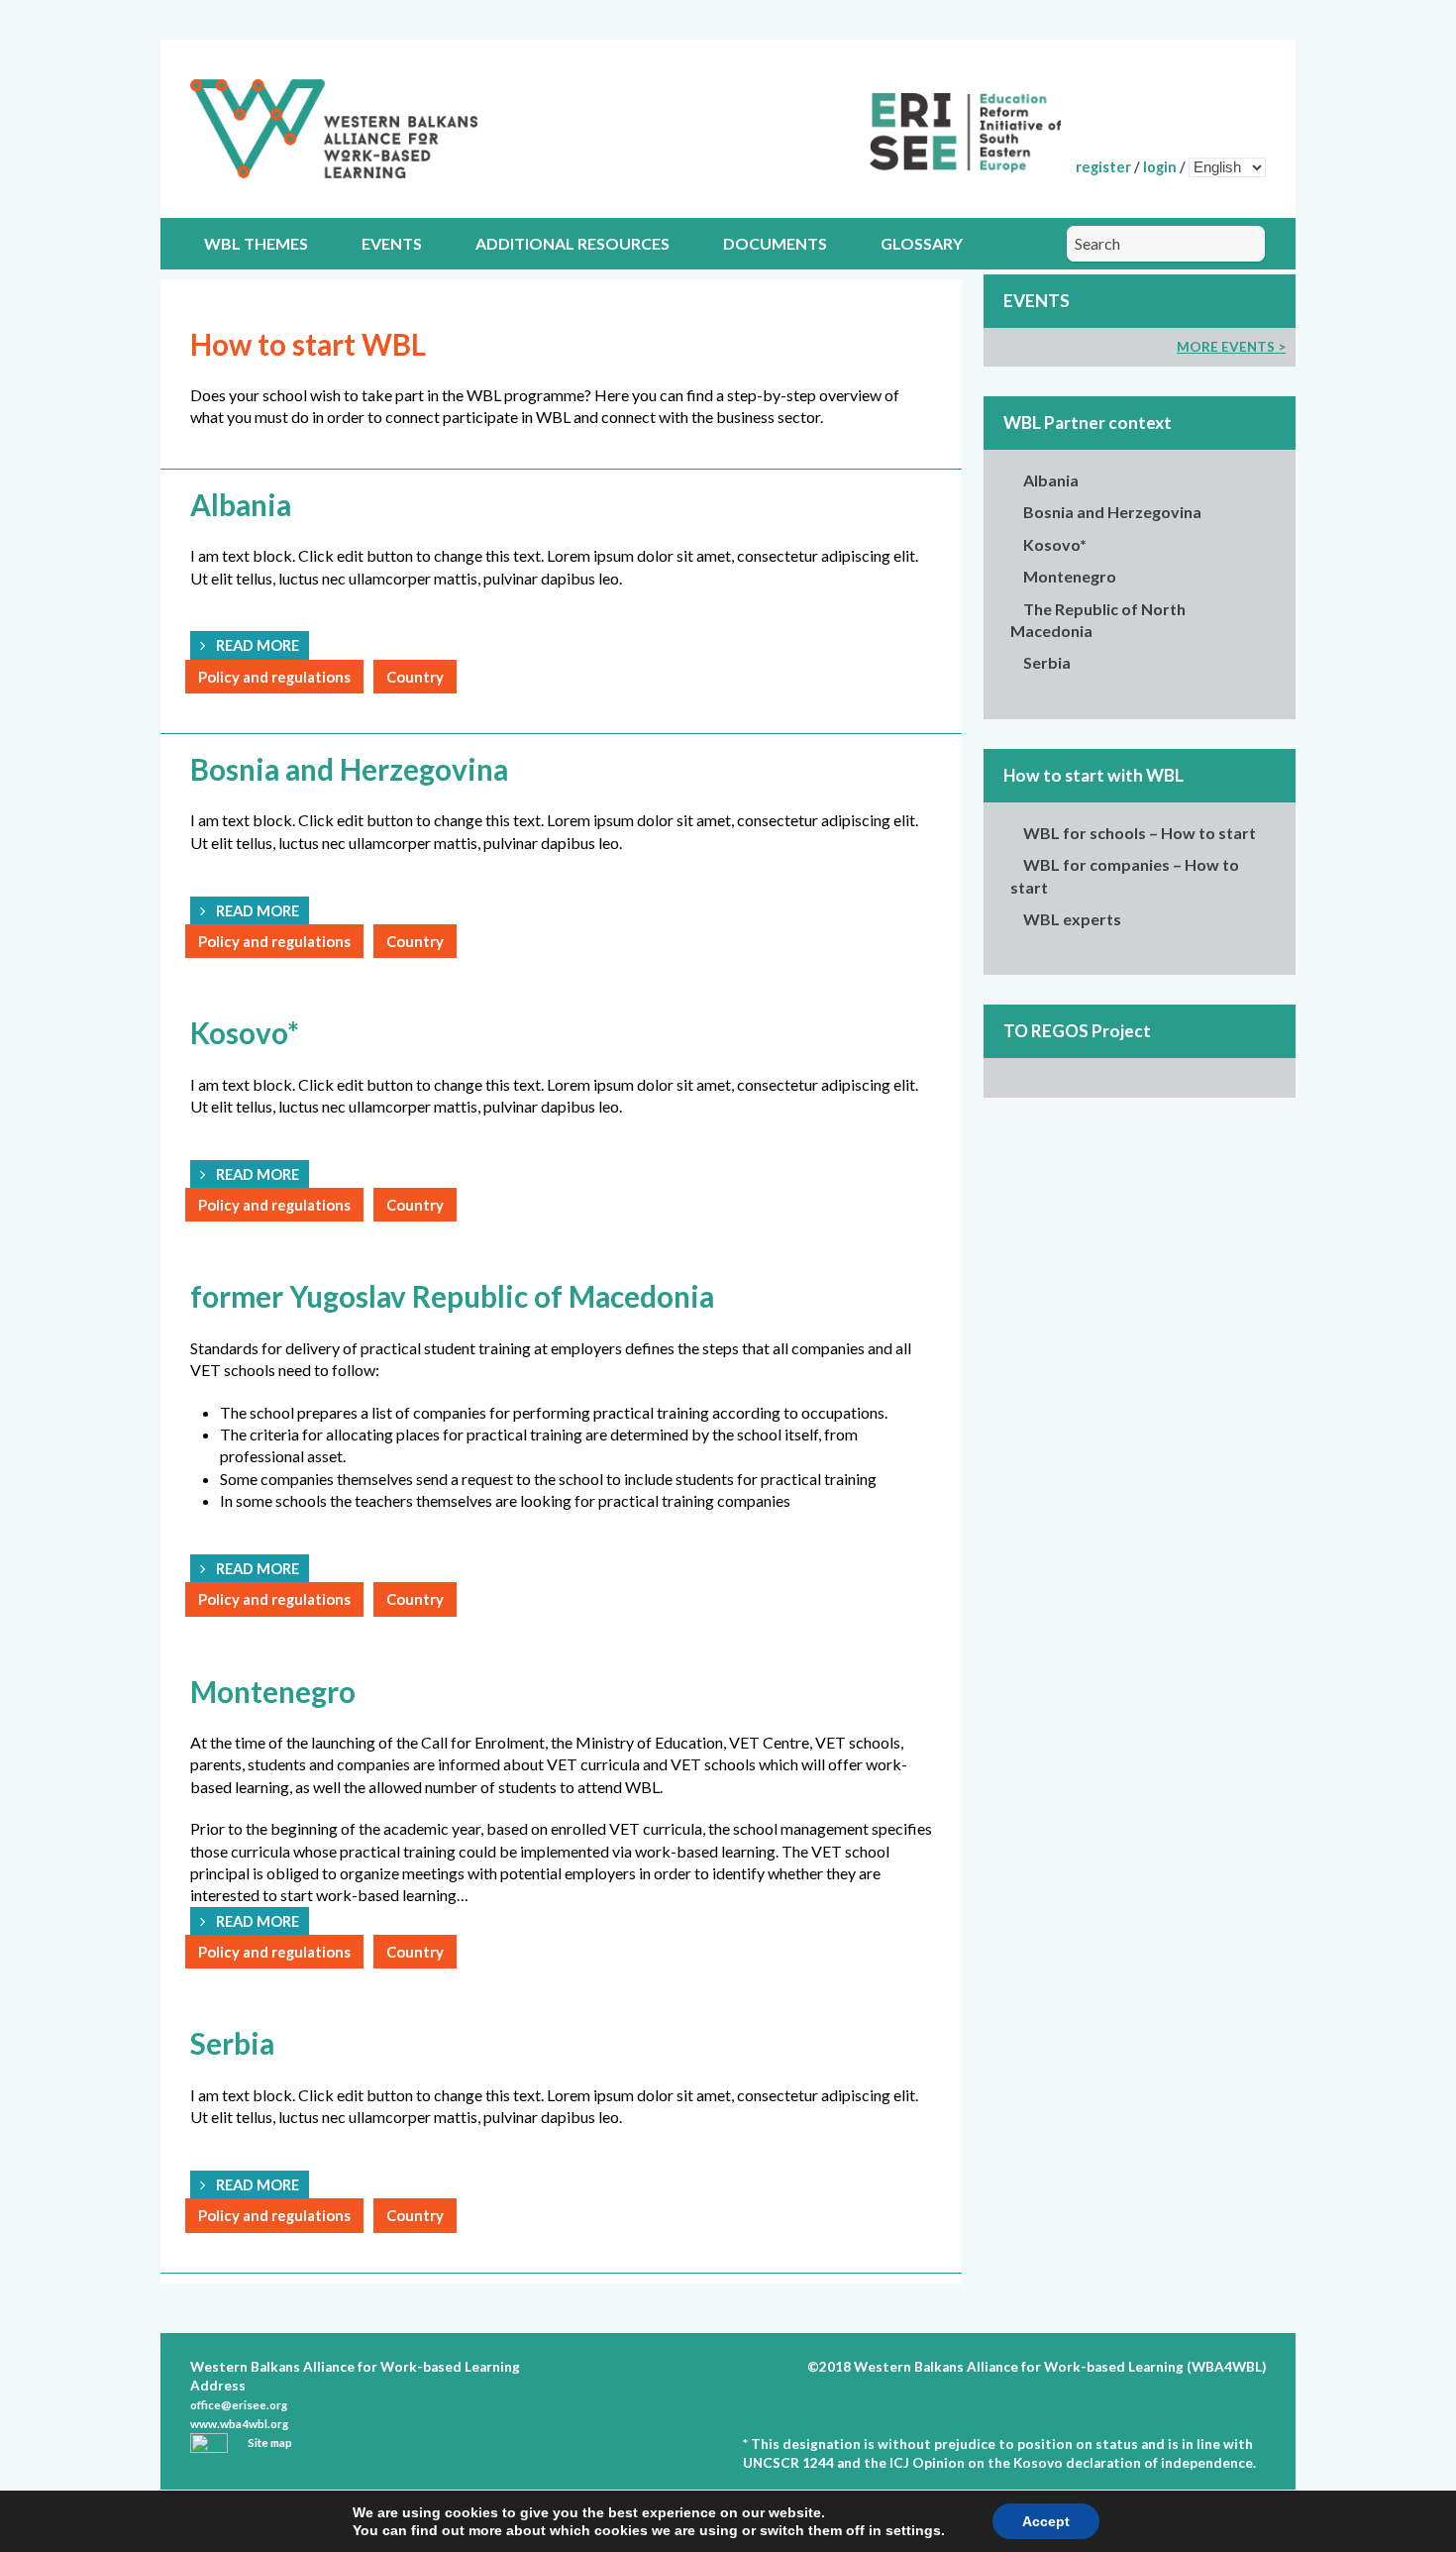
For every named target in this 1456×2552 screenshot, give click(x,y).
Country (415, 677)
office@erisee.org (239, 2405)
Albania (1051, 480)
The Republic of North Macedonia (1098, 620)
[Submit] (1243, 244)
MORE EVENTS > (1231, 347)
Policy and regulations (274, 677)
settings (913, 2530)
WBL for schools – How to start (1140, 833)
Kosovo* (1055, 544)
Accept (1046, 2521)
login (1160, 167)
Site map (270, 2443)
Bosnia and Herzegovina (1112, 512)
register (1103, 167)
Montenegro (1070, 576)
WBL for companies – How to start (1125, 875)
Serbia (1047, 662)
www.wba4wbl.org (239, 2424)
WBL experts (1072, 919)
